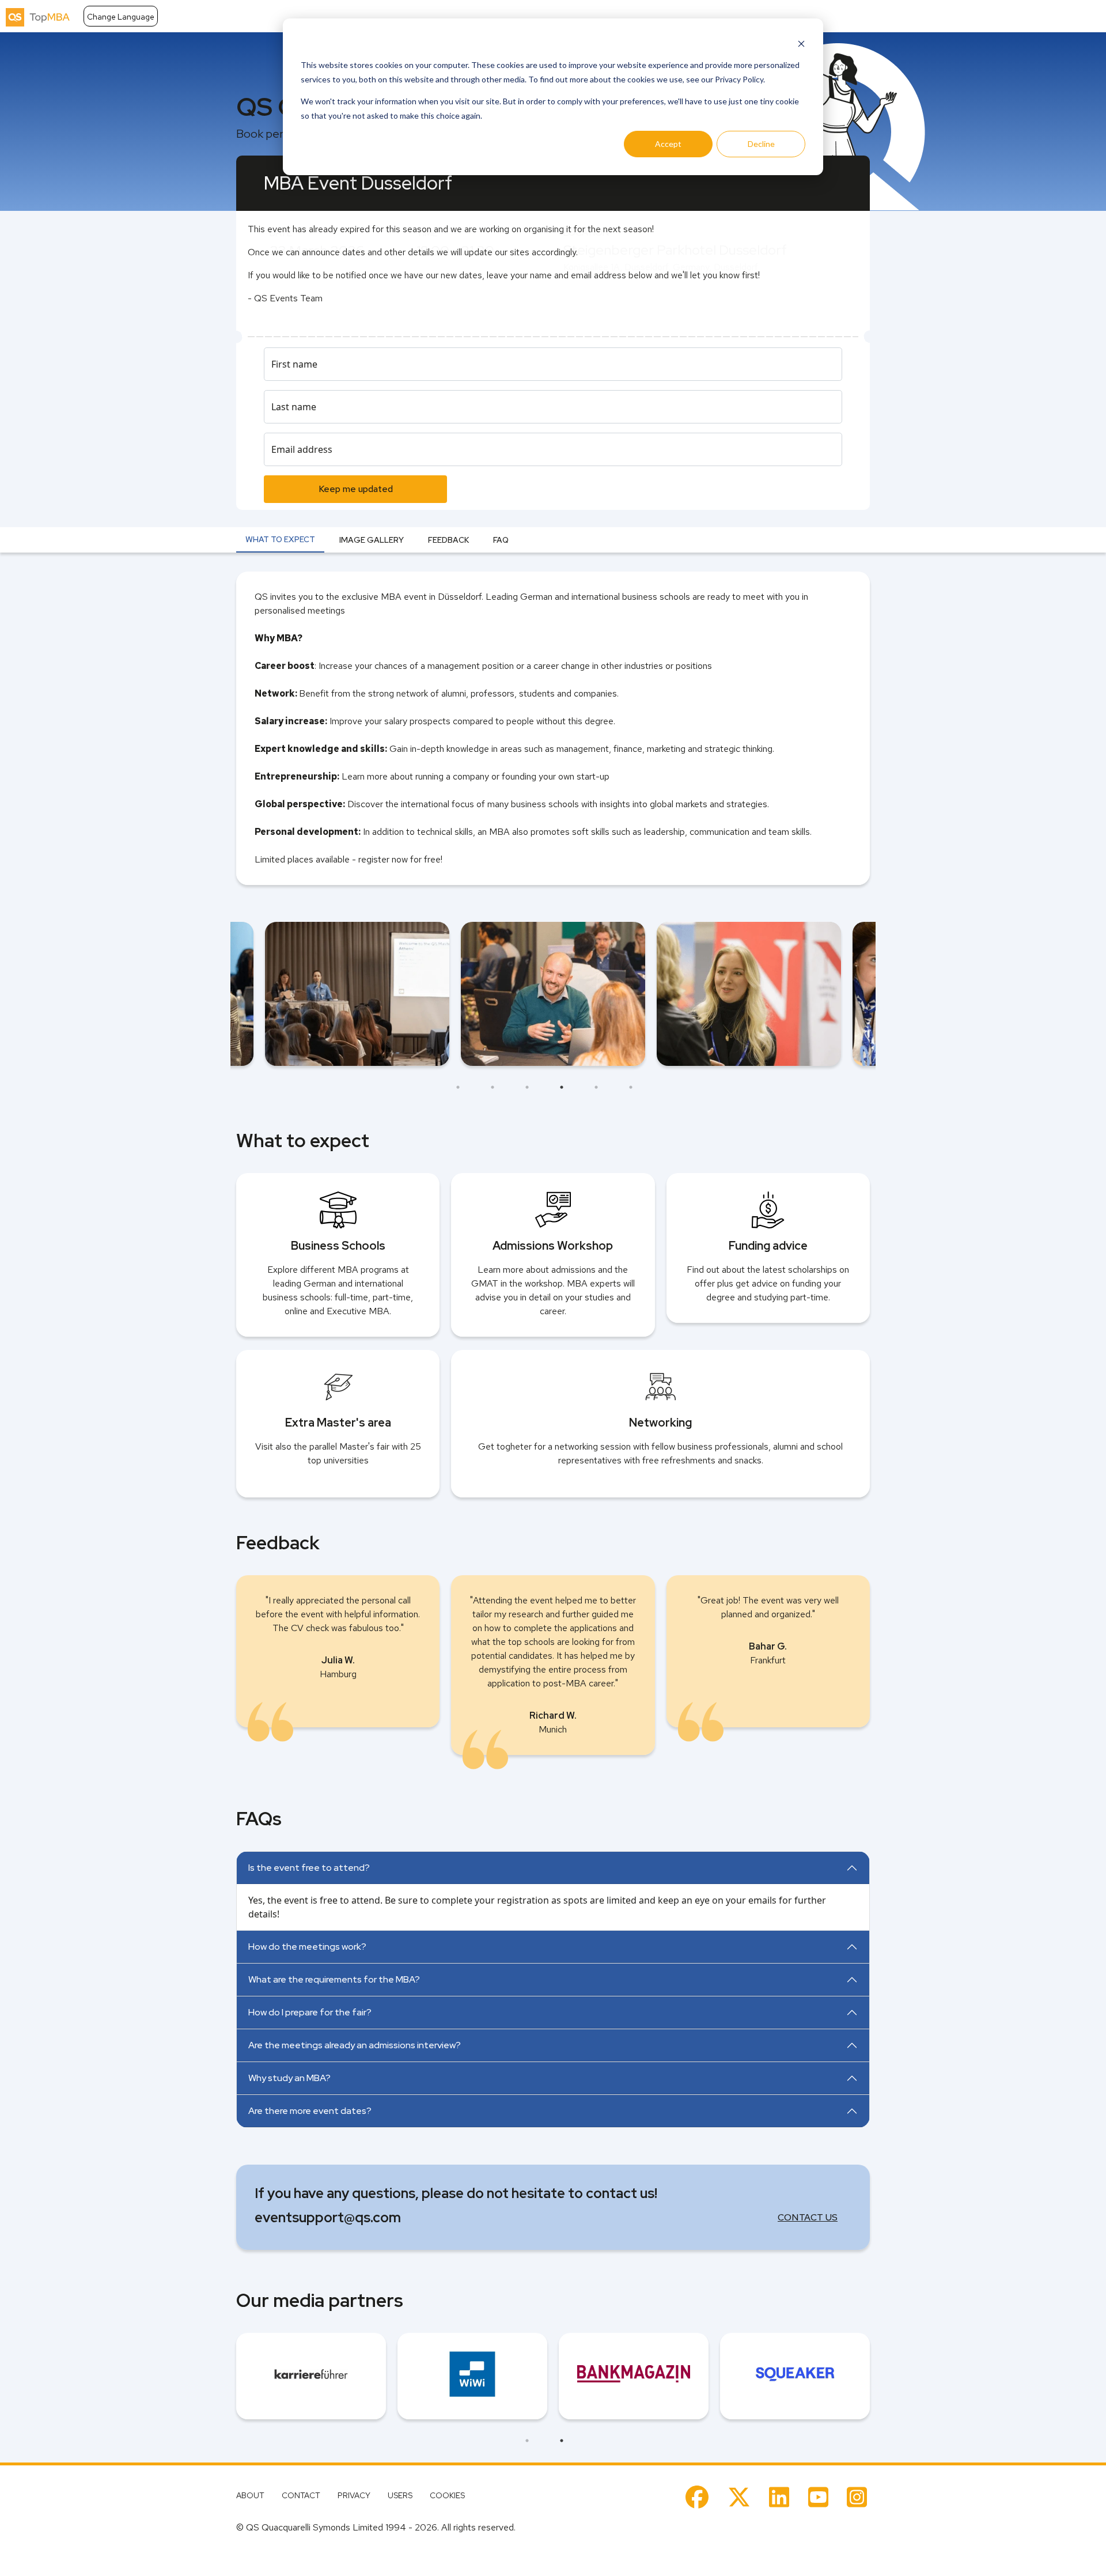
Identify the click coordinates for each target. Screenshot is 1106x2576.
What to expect (280, 539)
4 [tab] (562, 1087)
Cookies (447, 2495)
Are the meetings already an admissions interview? (355, 2045)
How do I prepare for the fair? (310, 2012)
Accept (668, 144)
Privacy (354, 2495)
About (250, 2495)
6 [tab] (631, 1087)
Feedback (448, 540)
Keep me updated (356, 489)
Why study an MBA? (289, 2078)
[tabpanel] (553, 994)
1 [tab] (458, 1087)
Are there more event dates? (310, 2111)
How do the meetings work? (307, 1947)
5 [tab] (596, 1087)
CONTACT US (808, 2217)
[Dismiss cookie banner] (801, 43)
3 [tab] (527, 1087)
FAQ (501, 540)
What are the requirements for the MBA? (334, 1979)
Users (400, 2495)
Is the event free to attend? (309, 1868)
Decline (761, 144)
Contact (301, 2495)
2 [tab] (493, 1087)
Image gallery (372, 540)
